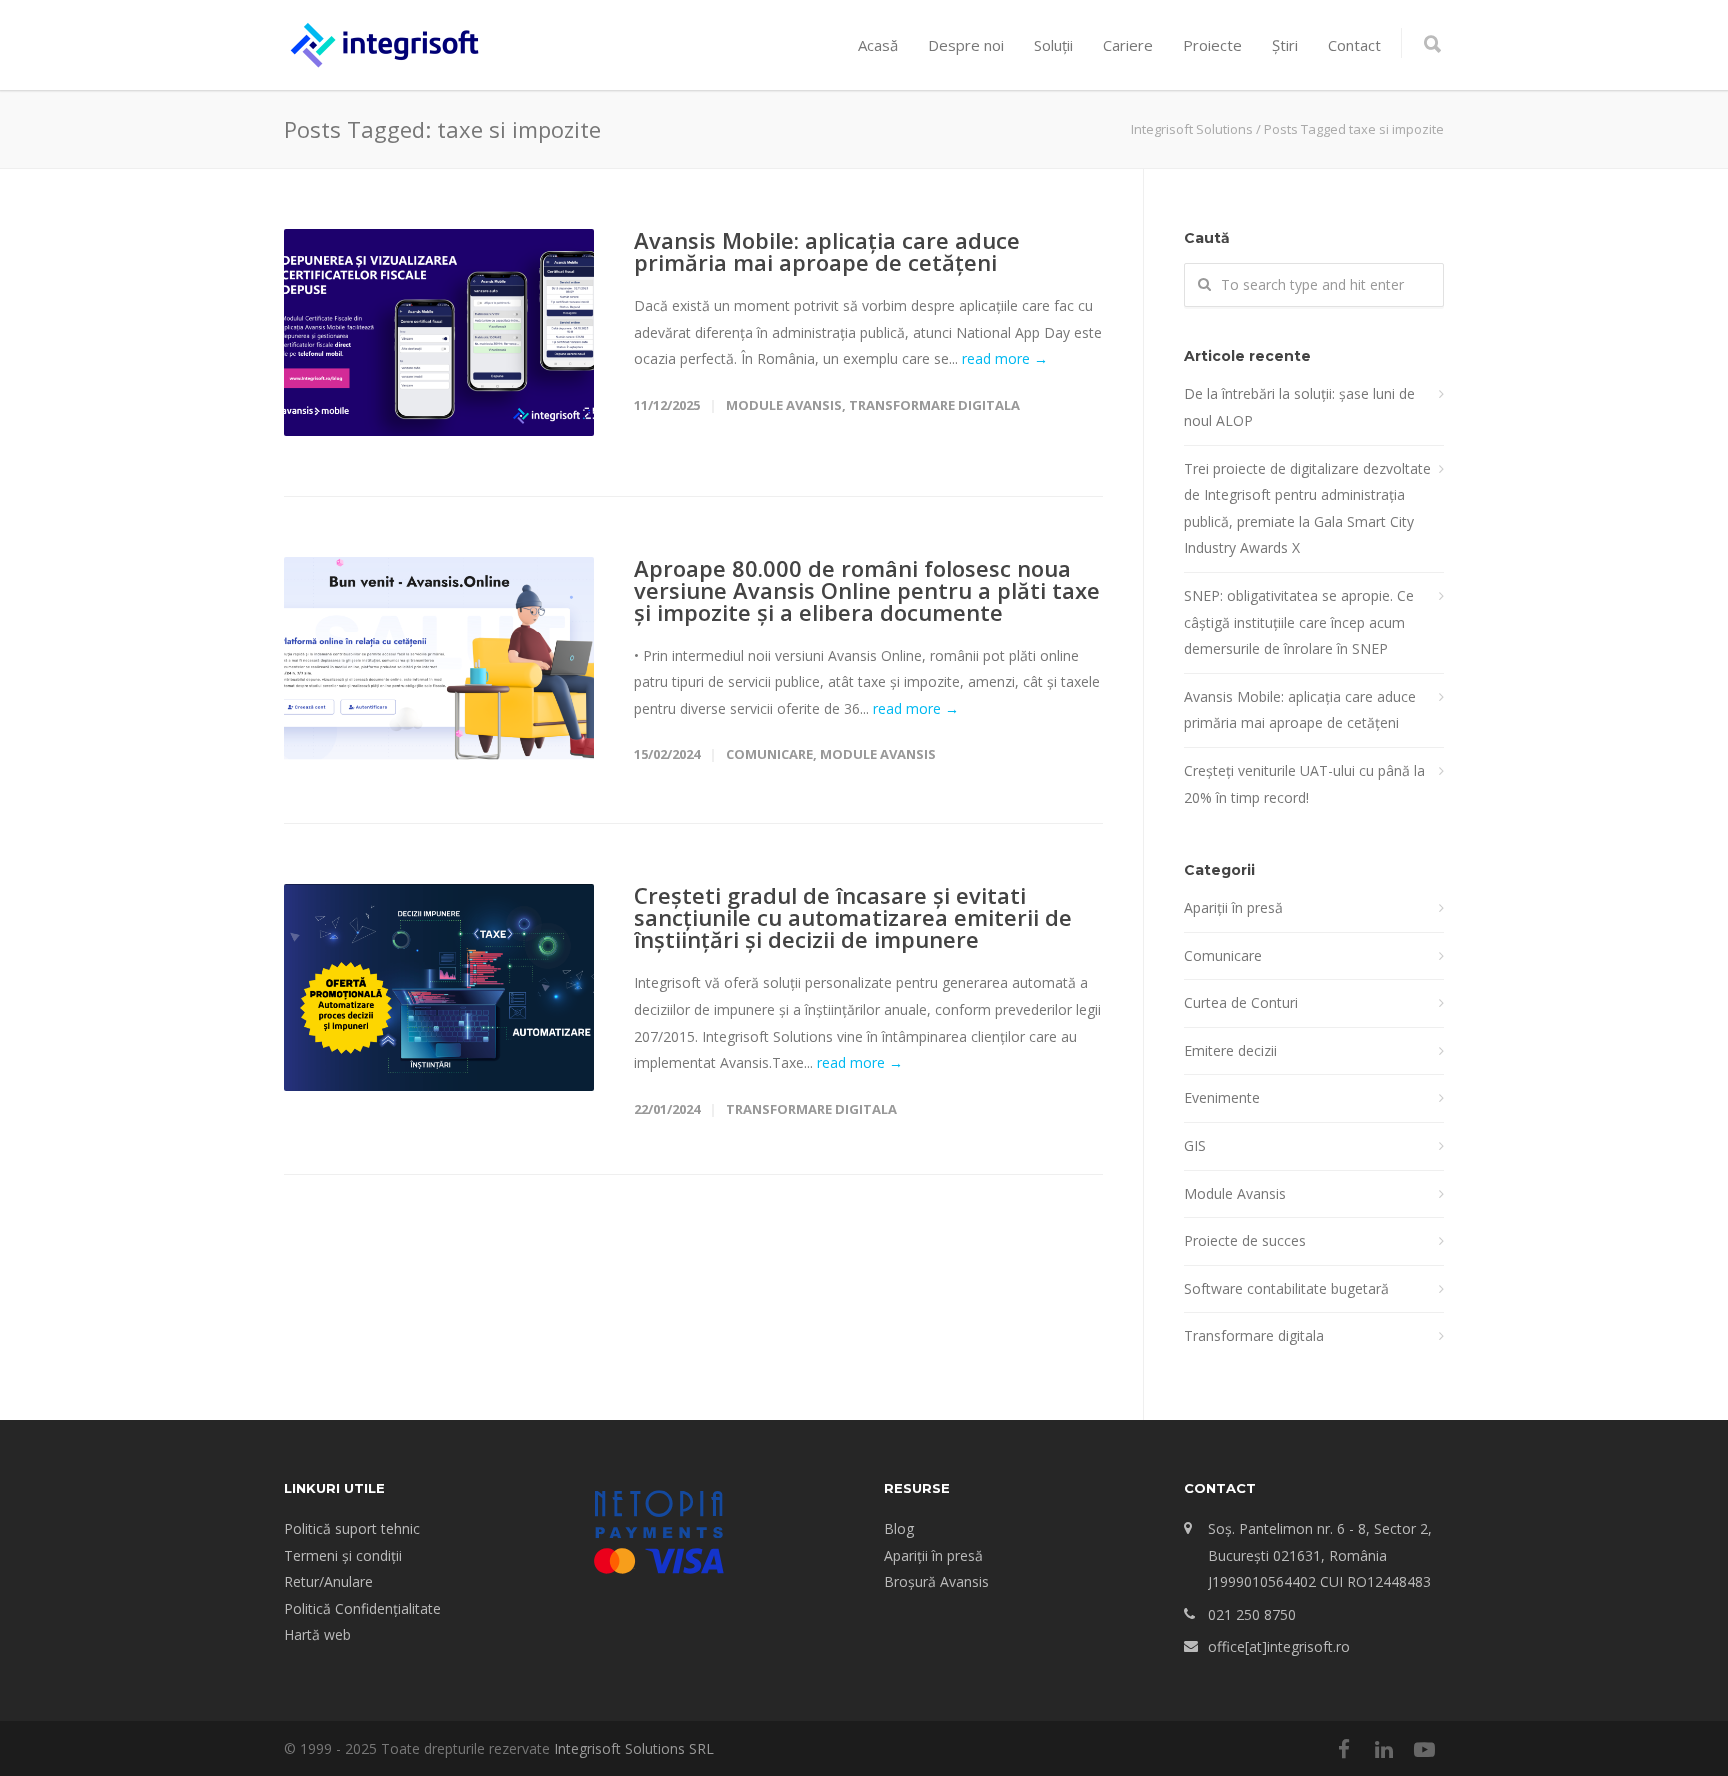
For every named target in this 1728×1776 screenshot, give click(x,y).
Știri (1285, 45)
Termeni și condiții (343, 1555)
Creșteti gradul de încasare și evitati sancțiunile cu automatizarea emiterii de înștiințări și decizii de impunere (853, 917)
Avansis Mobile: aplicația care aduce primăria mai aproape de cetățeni (827, 251)
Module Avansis (784, 405)
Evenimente (1222, 1097)
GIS (1195, 1145)
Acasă (878, 45)
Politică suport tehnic (352, 1528)
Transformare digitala (934, 405)
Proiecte (1212, 45)
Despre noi (966, 45)
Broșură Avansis (936, 1581)
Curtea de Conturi (1241, 1002)
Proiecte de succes (1245, 1240)
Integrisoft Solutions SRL (634, 1748)
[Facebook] (1344, 1749)
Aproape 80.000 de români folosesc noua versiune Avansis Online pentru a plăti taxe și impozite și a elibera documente (867, 590)
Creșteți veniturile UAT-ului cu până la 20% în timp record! (1304, 784)
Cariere (1128, 45)
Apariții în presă (1233, 907)
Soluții (1053, 45)
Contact (1354, 45)
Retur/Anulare (328, 1581)
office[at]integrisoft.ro (1279, 1646)
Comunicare (769, 754)
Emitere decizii (1230, 1050)
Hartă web (317, 1634)
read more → (1005, 358)
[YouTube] (1424, 1749)
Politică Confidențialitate (362, 1608)
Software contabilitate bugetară (1286, 1288)
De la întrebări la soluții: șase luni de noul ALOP (1299, 407)
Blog (899, 1528)
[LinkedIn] (1384, 1749)
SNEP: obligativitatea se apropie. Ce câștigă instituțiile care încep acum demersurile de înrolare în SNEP (1299, 622)
